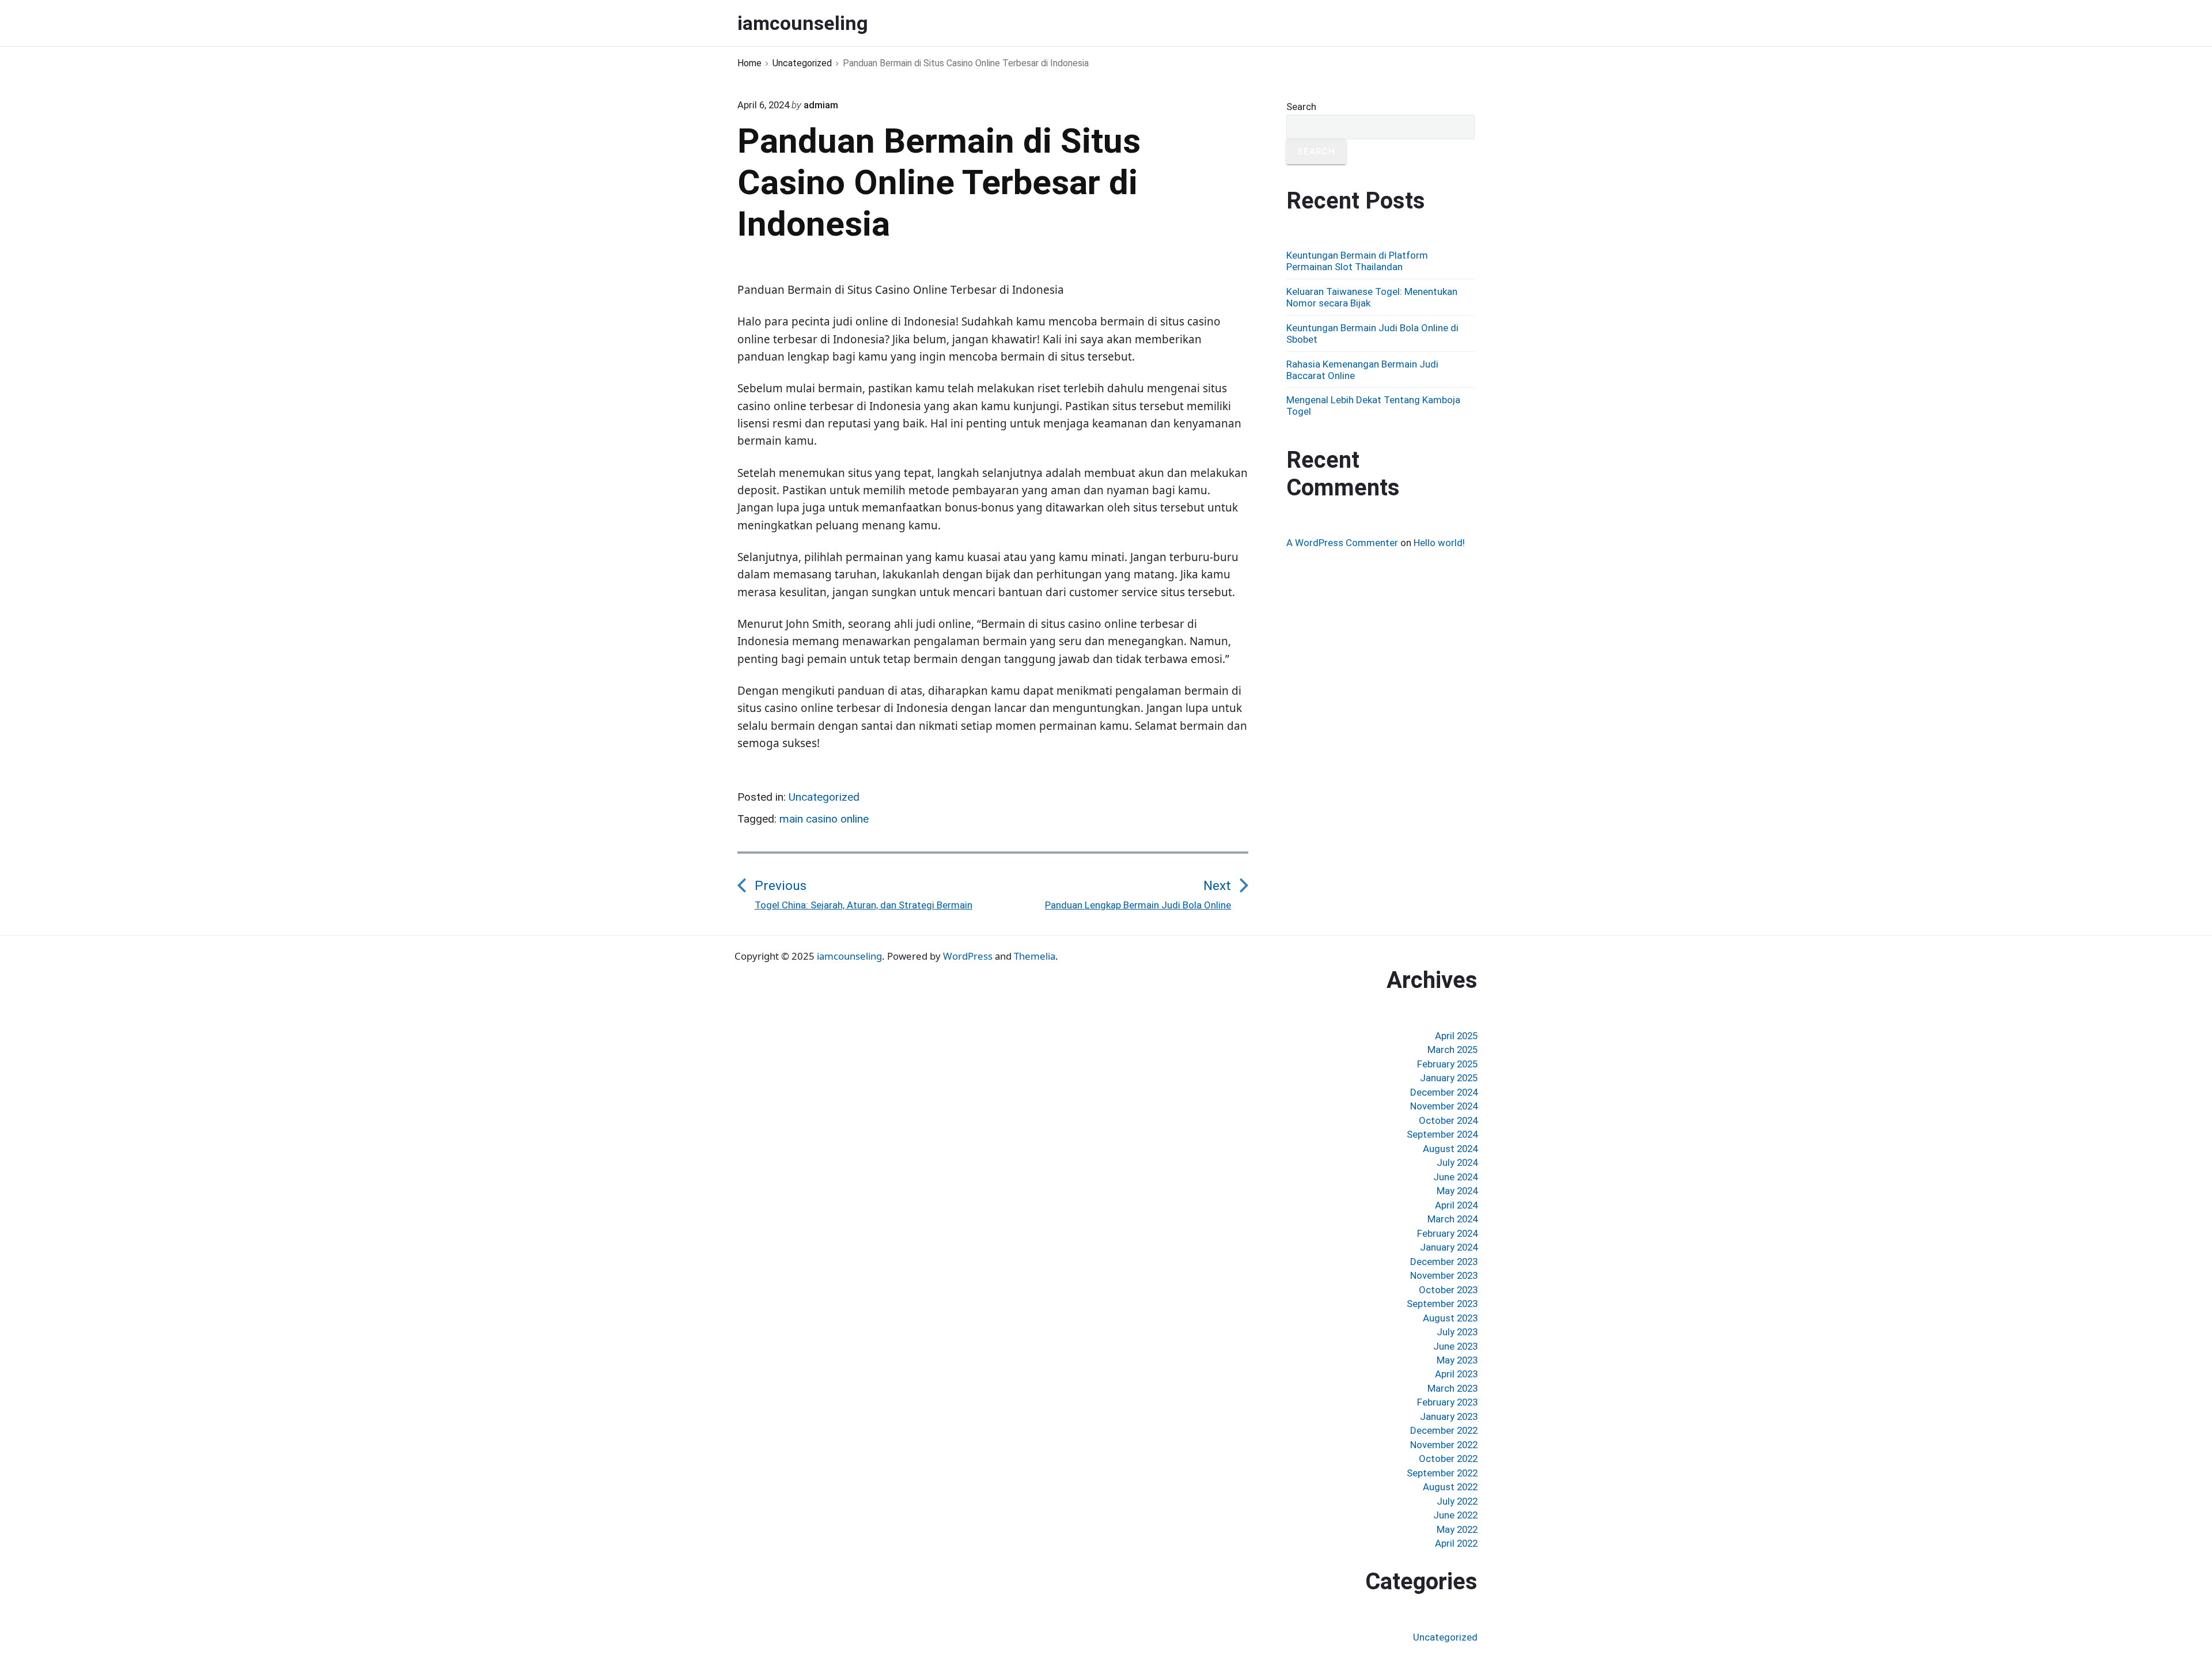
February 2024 (1447, 1233)
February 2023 (1447, 1402)
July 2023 (1457, 1332)
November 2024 (1444, 1106)
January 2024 (1449, 1247)
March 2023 (1452, 1388)
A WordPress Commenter (1342, 543)
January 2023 (1449, 1416)
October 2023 (1448, 1290)
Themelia (1035, 956)
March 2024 (1452, 1219)
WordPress (968, 956)
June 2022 (1455, 1515)
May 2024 (1457, 1191)
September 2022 (1442, 1473)
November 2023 (1444, 1275)
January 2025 (1449, 1078)
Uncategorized (824, 797)
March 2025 (1452, 1050)
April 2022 (1456, 1543)
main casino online (824, 819)
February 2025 (1447, 1064)
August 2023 (1450, 1318)
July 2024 (1457, 1162)
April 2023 (1456, 1374)
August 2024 (1450, 1149)
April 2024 (1456, 1205)
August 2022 (1450, 1487)
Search (1301, 107)
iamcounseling (849, 956)
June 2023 (1455, 1346)
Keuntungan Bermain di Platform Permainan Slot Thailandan (1357, 261)
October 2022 (1448, 1459)
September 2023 (1442, 1304)
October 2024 (1448, 1120)
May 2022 (1457, 1529)
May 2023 (1457, 1360)
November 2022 (1444, 1445)
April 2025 (1456, 1036)
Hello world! (1439, 543)
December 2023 (1444, 1262)
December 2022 (1444, 1430)
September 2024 (1442, 1134)
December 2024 (1444, 1092)
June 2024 (1455, 1177)
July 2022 (1457, 1501)
